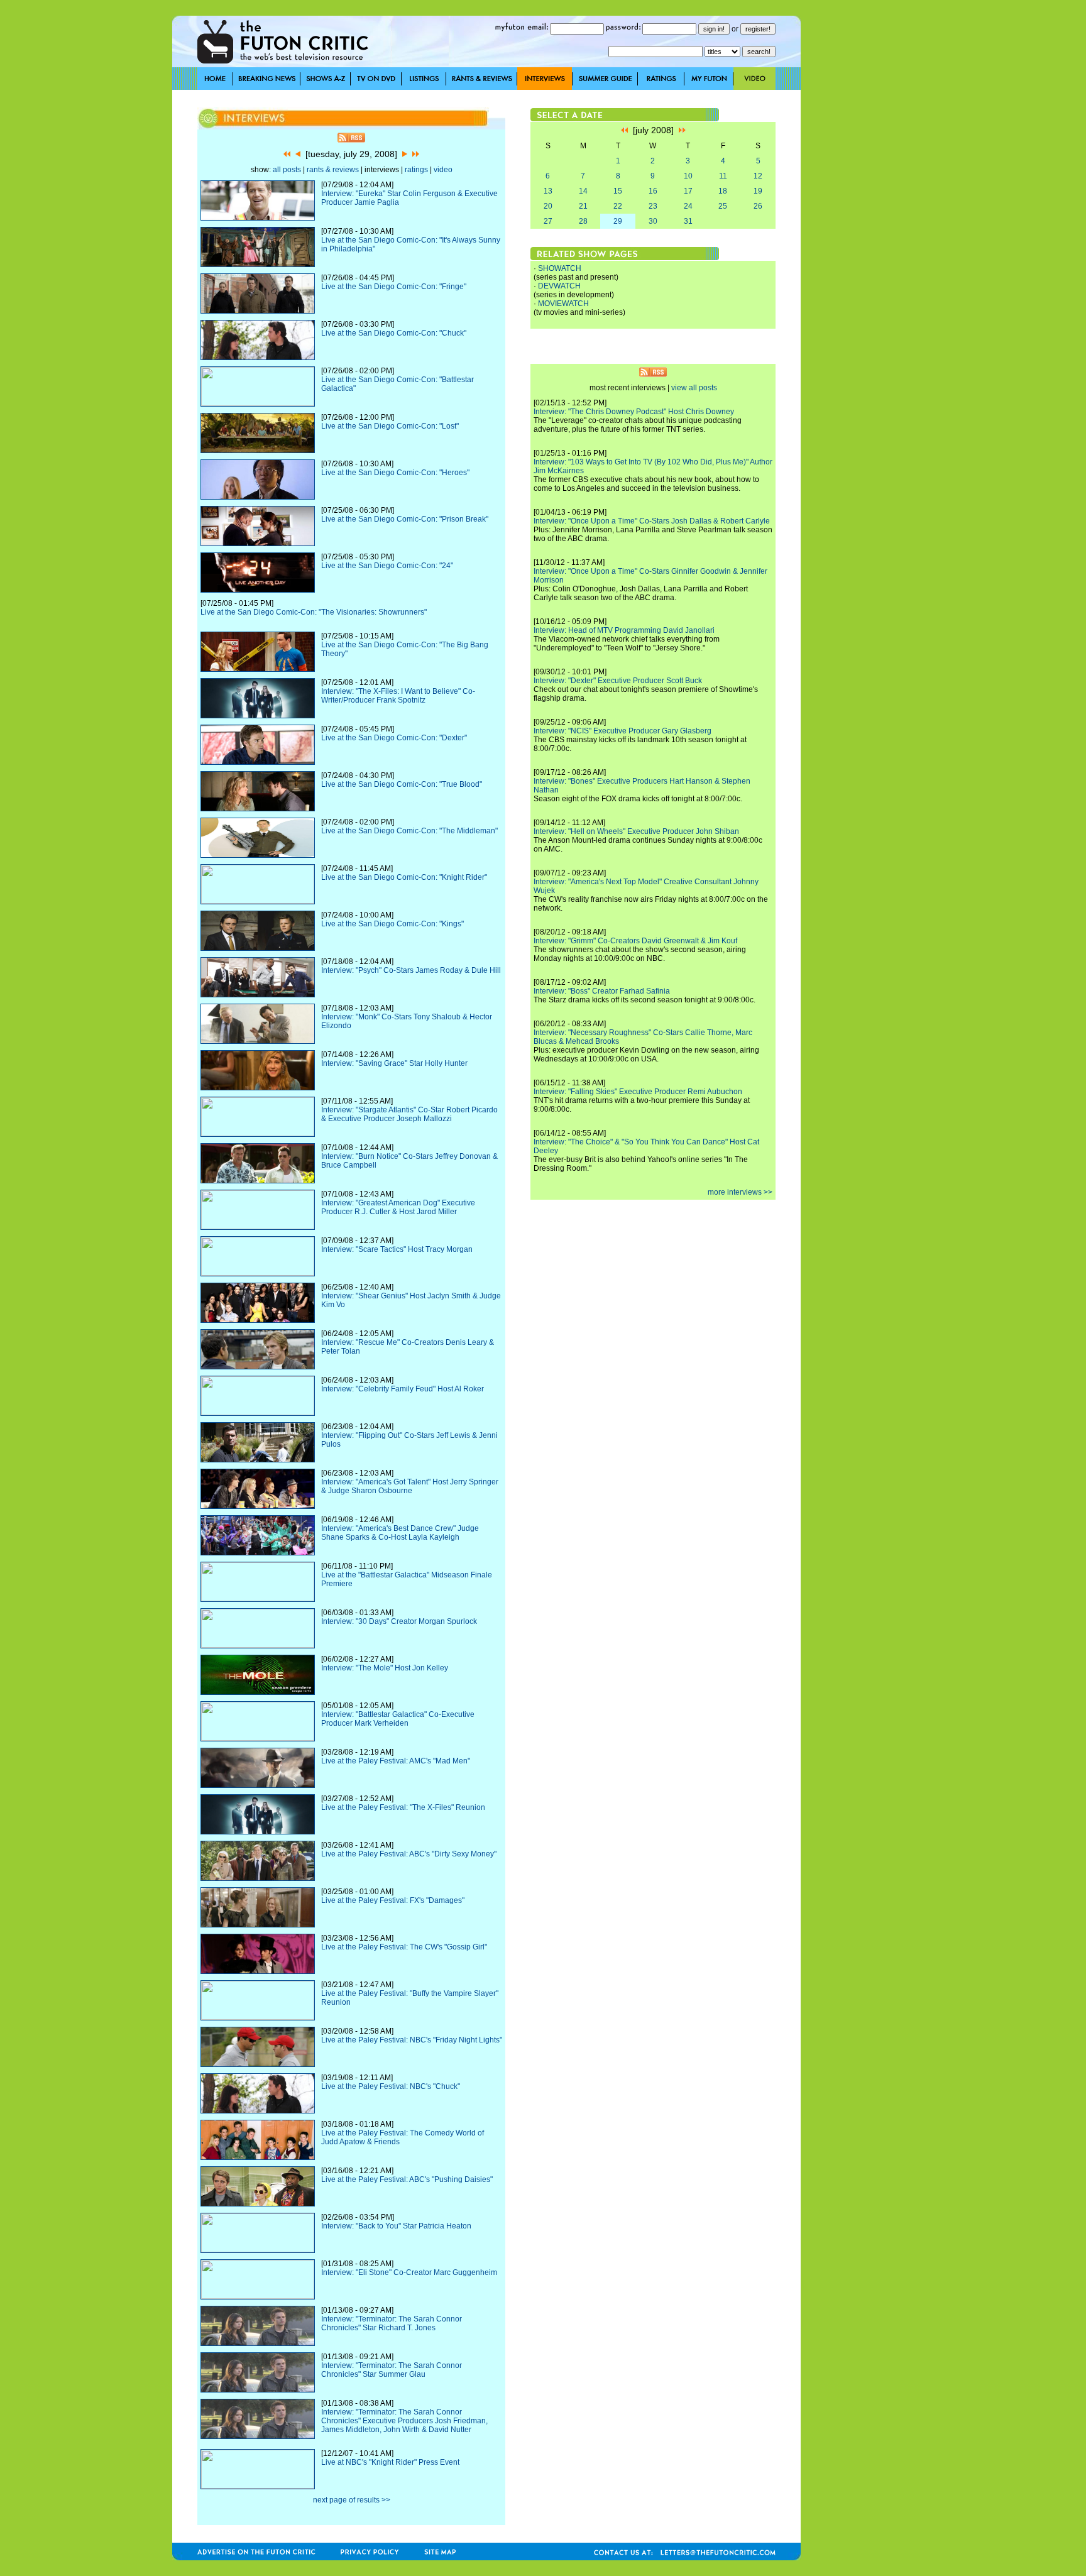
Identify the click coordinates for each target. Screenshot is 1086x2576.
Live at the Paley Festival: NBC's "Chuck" (391, 2086)
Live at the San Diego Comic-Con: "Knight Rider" (404, 877)
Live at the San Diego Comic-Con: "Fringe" (394, 287)
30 (653, 221)
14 (583, 191)
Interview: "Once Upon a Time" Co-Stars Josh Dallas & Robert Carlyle (652, 521)
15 (618, 191)
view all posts (694, 388)
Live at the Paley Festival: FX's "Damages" (393, 1900)
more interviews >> (740, 1192)
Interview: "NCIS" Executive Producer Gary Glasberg (623, 731)
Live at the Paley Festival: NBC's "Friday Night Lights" (412, 2040)
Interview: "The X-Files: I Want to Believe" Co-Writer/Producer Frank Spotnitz (398, 696)
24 (688, 206)
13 (548, 191)
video (443, 170)
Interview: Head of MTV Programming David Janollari (624, 630)
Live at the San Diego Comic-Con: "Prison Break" (405, 519)
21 (583, 206)
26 (758, 206)
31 (688, 221)
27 (548, 221)
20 (548, 206)
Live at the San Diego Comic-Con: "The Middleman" (409, 831)
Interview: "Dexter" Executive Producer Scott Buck (618, 681)
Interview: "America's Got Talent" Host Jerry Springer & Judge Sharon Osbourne (410, 1486)
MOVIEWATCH (563, 304)
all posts (287, 170)
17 (688, 191)
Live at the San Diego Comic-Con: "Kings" (392, 924)
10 (688, 176)
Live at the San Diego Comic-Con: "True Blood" (402, 784)
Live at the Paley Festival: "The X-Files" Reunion (403, 1807)
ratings (416, 170)
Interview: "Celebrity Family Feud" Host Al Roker (403, 1389)
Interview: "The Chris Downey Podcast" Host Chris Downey (634, 412)
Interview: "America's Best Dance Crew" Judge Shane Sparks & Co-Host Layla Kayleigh (400, 1533)
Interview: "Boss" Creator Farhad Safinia (602, 991)
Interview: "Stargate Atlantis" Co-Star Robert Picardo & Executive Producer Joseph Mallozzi (409, 1114)
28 (583, 221)
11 (723, 176)
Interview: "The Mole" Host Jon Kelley (385, 1668)
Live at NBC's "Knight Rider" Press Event (390, 2462)
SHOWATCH (560, 268)
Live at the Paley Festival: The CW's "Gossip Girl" (404, 1947)
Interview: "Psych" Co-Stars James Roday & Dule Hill (411, 970)
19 (758, 191)
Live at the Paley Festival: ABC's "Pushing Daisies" (407, 2179)
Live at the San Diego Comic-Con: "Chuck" (394, 333)
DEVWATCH (559, 286)
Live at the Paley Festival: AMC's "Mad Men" (396, 1761)
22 (618, 206)
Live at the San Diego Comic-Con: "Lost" (390, 426)
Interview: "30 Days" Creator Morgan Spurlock (399, 1621)
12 (758, 176)
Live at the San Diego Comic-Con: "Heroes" (395, 473)
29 (618, 221)
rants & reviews (333, 170)
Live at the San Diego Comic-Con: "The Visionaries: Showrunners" (314, 612)
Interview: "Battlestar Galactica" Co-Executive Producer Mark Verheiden (398, 1719)
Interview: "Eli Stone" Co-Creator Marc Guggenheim (409, 2272)
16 (653, 191)
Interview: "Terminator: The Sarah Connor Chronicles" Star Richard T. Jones (392, 2323)
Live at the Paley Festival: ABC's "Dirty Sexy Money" (409, 1854)
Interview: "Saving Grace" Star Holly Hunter (394, 1063)
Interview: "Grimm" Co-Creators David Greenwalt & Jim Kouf (635, 941)
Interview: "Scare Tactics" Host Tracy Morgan (397, 1249)
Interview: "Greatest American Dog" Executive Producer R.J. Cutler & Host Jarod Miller (398, 1207)
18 (723, 191)
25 (723, 206)
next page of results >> (352, 2500)
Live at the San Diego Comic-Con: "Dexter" (394, 738)
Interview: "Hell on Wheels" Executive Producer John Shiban (636, 831)
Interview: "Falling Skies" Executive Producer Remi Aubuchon (638, 1092)
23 (653, 206)
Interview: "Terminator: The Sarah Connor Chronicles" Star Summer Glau (392, 2370)
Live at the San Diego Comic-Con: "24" (387, 566)
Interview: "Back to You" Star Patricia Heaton (396, 2226)
